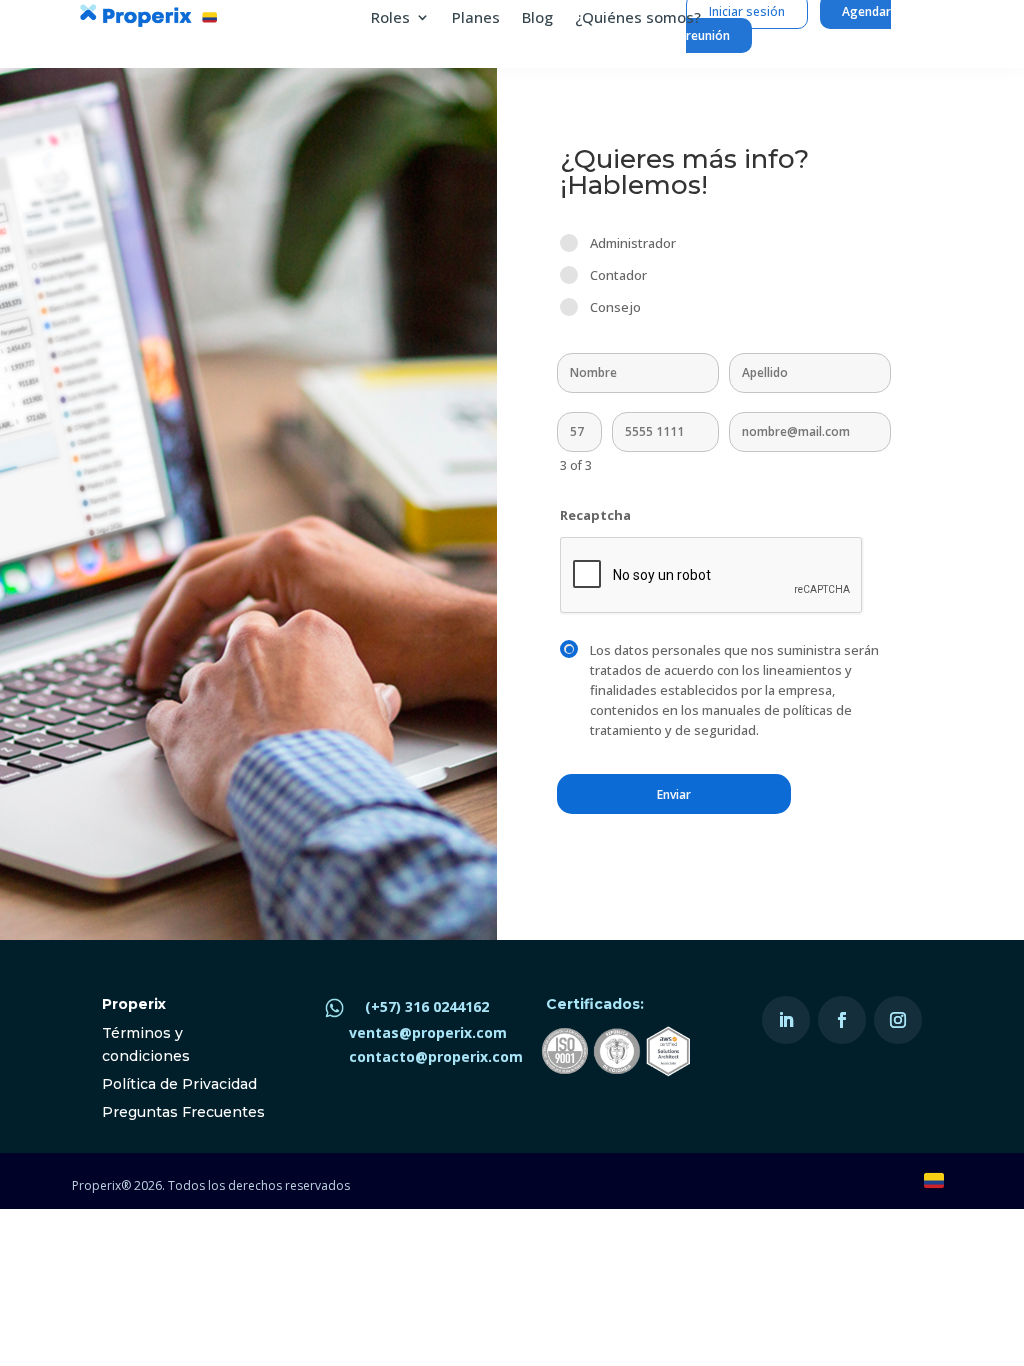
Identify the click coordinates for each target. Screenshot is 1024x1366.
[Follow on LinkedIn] (786, 1020)
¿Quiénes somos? (638, 18)
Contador (618, 275)
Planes (476, 18)
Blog (537, 18)
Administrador (633, 243)
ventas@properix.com (428, 1032)
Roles (390, 18)
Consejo (615, 307)
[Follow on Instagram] (898, 1020)
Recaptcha (595, 515)
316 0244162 (447, 1006)
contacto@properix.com (436, 1056)
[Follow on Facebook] (842, 1020)
